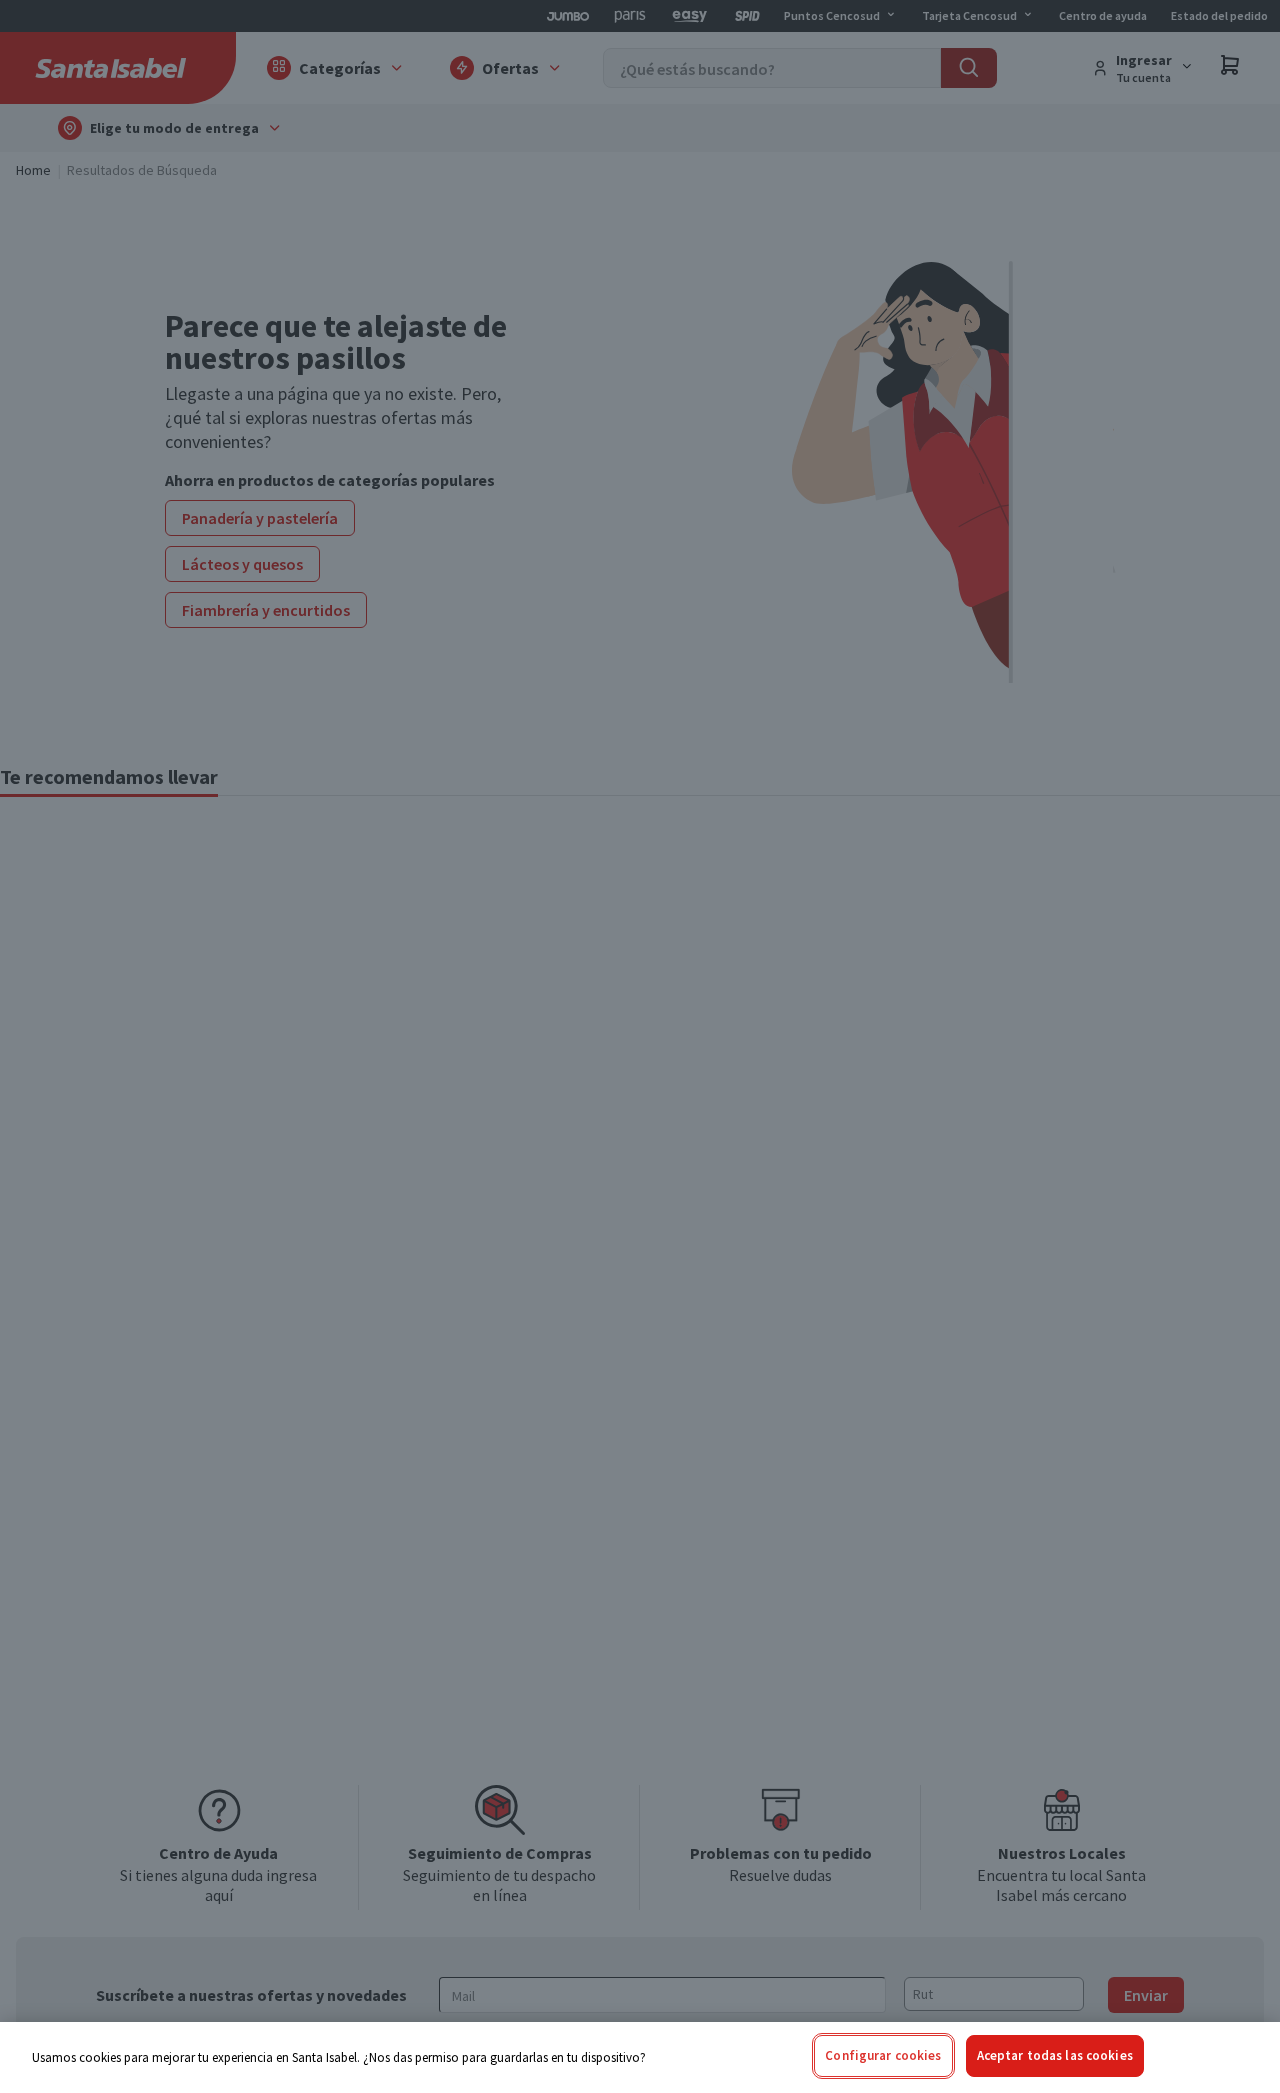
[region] (640, 2057)
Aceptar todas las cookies (1055, 2055)
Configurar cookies (883, 2055)
